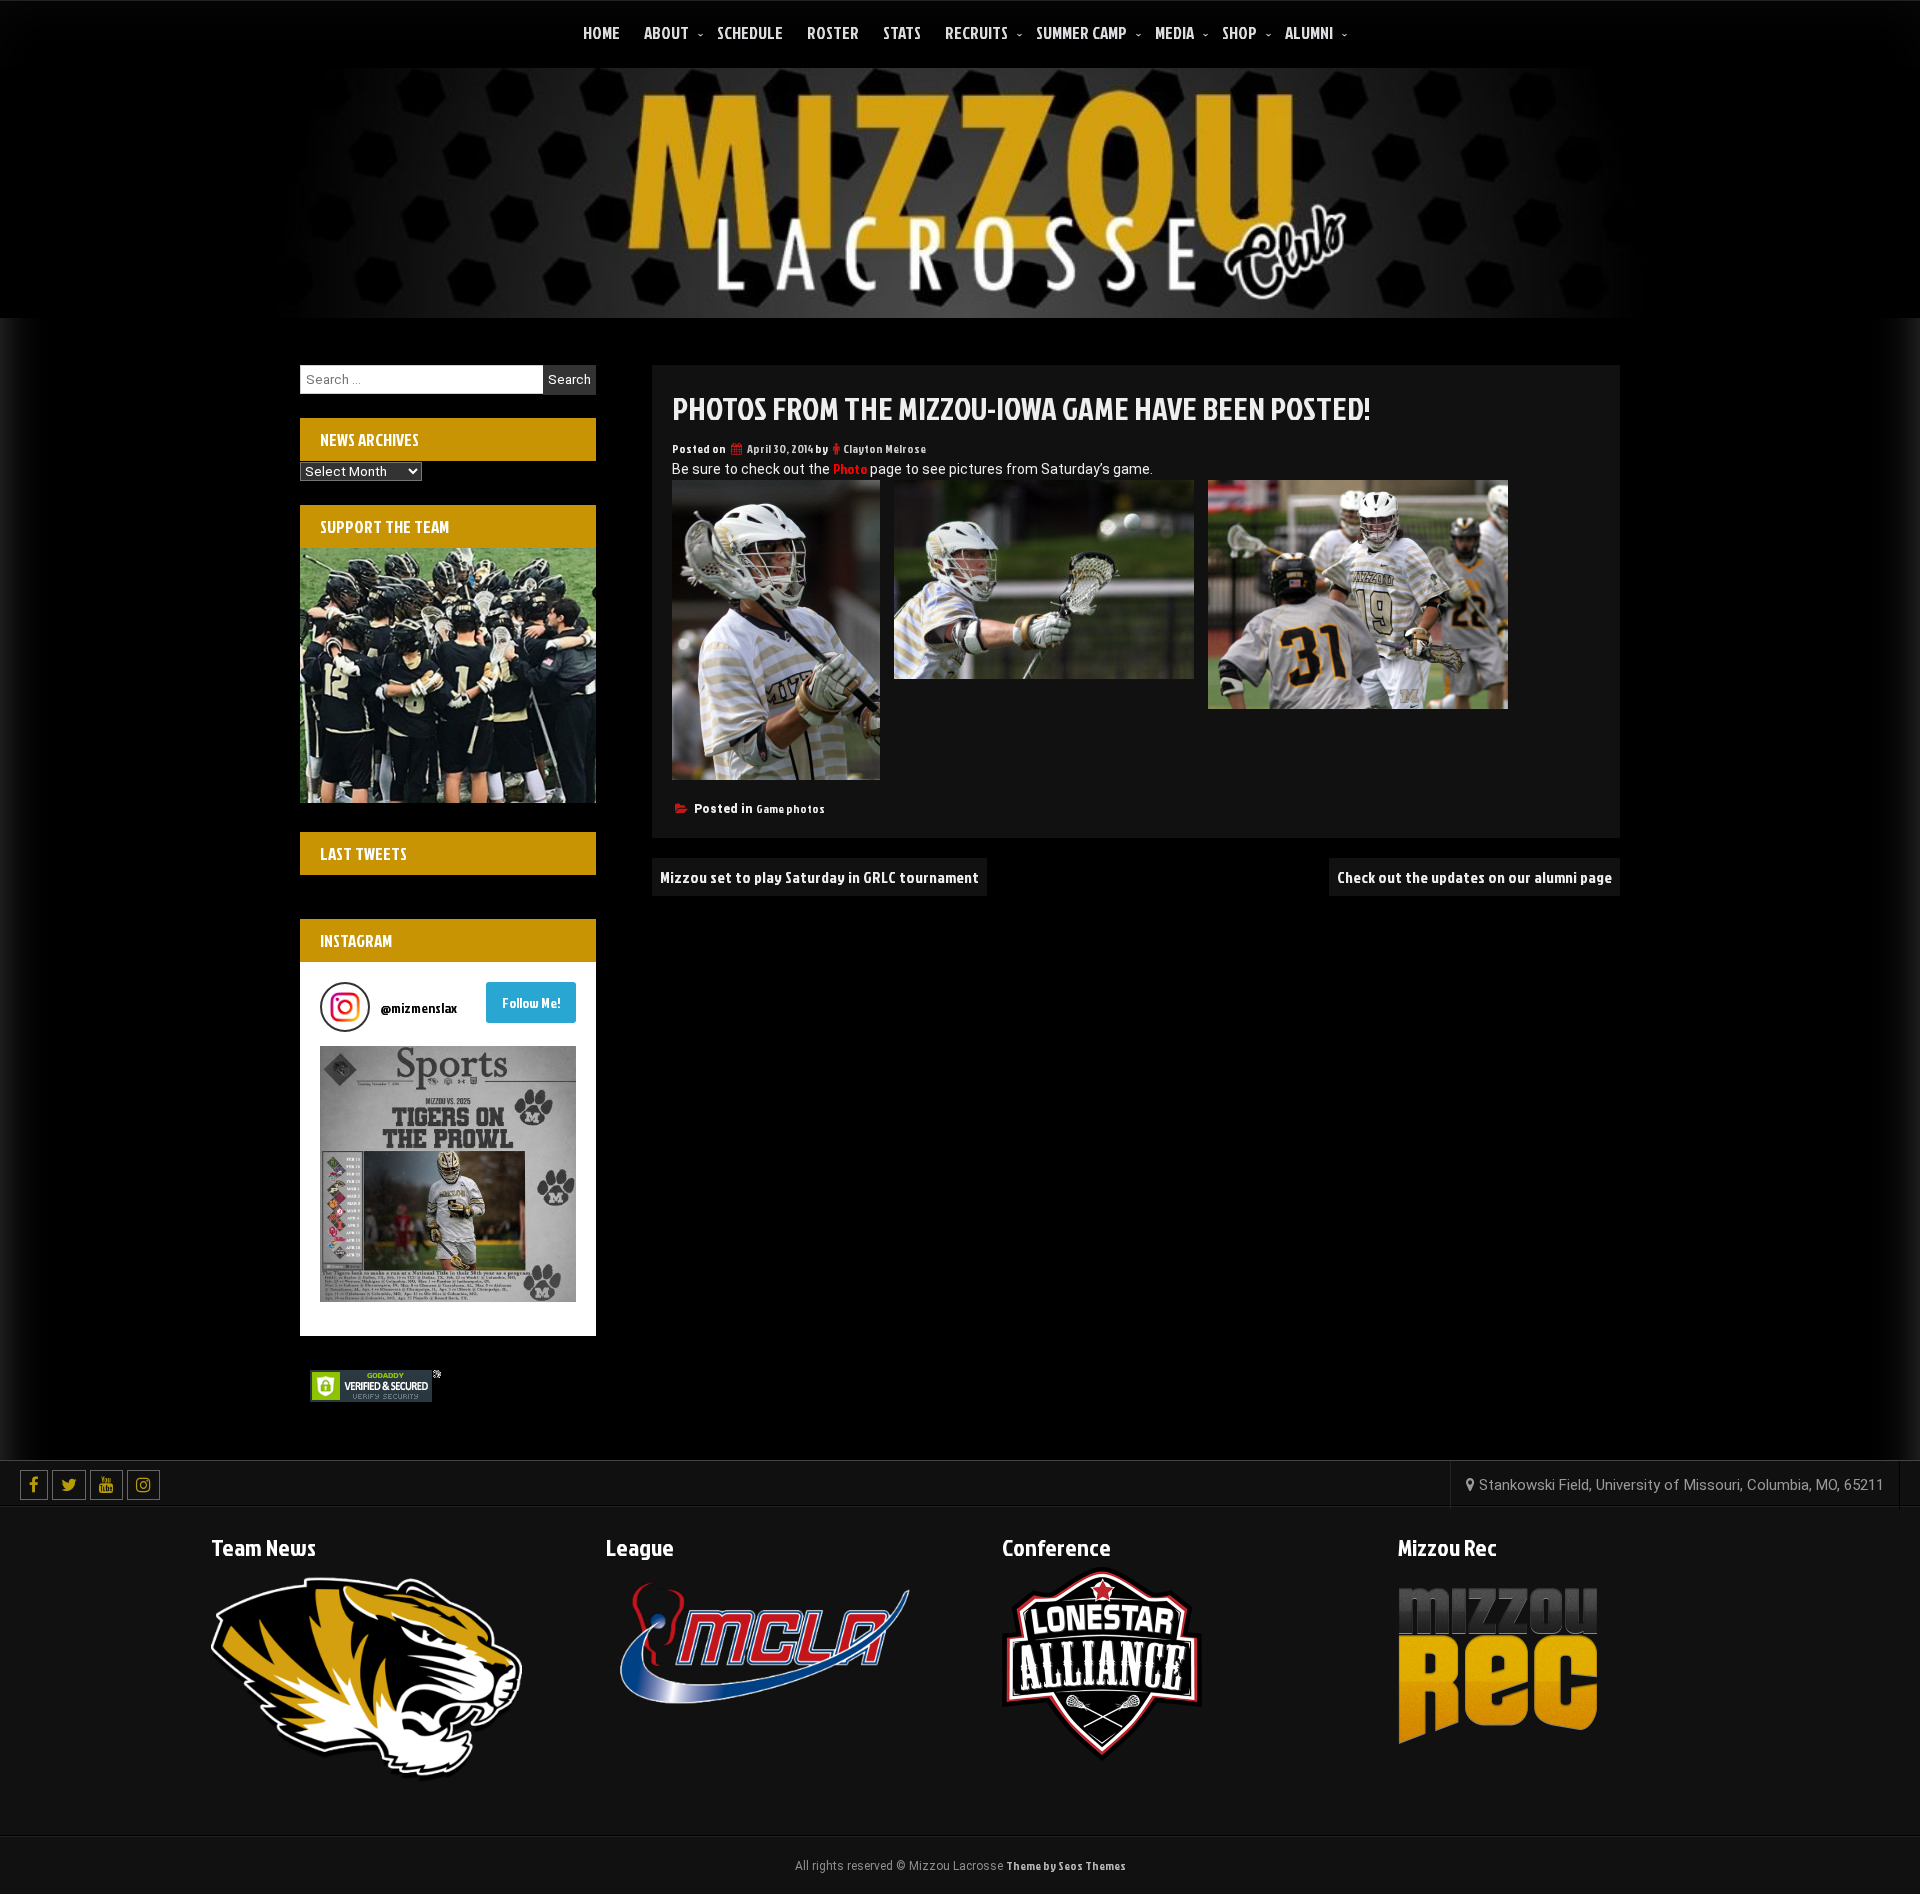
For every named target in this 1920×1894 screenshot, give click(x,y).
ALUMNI (1309, 32)
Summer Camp (1081, 32)
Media (1174, 32)
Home (601, 32)
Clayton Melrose (884, 448)
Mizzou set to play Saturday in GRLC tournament (819, 877)
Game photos (790, 808)
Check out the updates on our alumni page (1474, 877)
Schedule (750, 32)
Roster (833, 32)
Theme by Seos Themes (1066, 1865)
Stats (902, 32)
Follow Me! (531, 1002)
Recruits (976, 32)
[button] (448, 1174)
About (666, 32)
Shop (1239, 32)
